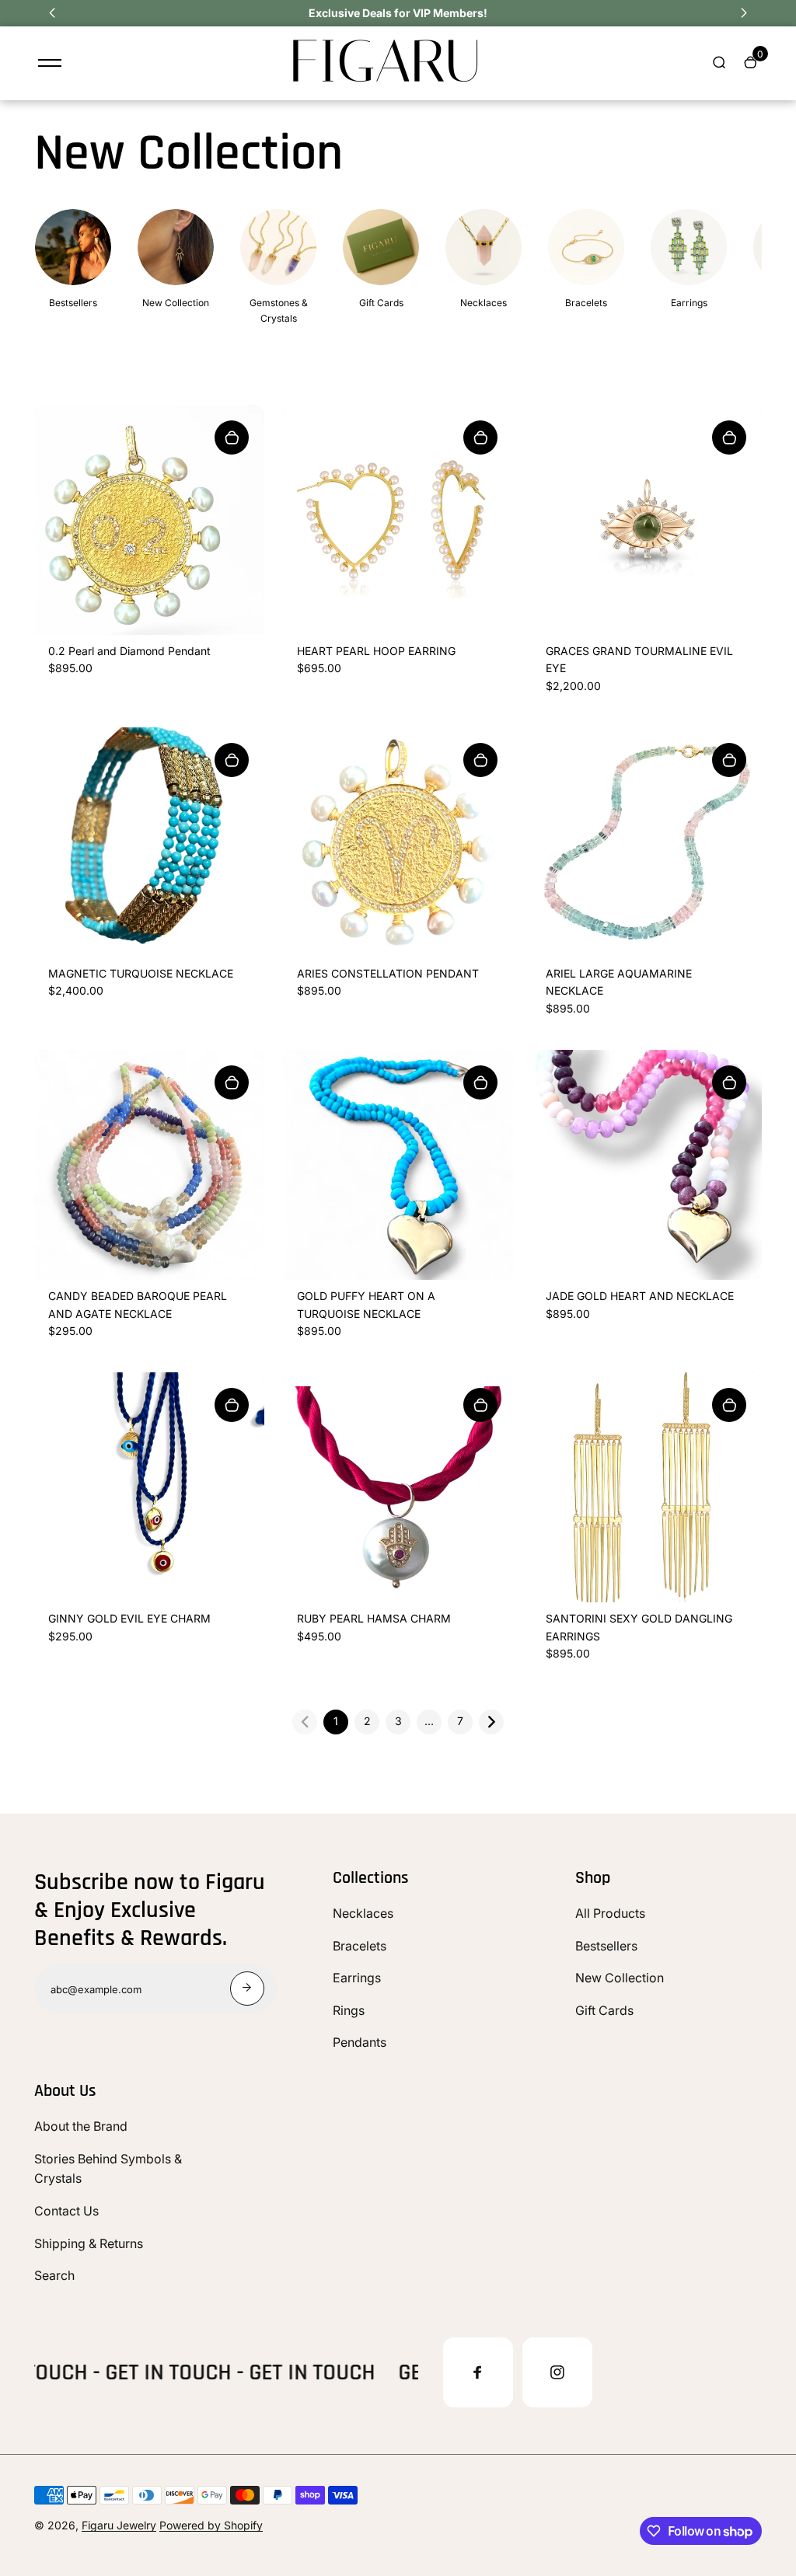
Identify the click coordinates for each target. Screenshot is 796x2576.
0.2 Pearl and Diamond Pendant (129, 651)
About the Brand (81, 2126)
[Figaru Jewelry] (386, 80)
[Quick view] (232, 437)
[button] (52, 13)
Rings (349, 2010)
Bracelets (360, 1946)
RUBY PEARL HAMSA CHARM (374, 1618)
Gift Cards (604, 2010)
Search (54, 2275)
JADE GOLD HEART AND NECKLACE (640, 1296)
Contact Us (66, 2211)
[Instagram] (557, 2372)
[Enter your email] (247, 1989)
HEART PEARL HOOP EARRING (376, 651)
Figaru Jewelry (119, 2525)
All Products (610, 1913)
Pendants (360, 2042)
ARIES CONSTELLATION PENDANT (388, 973)
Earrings (357, 1978)
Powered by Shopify (211, 2525)
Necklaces (363, 1913)
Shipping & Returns (89, 2243)
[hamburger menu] (50, 63)
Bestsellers (606, 1946)
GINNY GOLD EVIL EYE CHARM (129, 1618)
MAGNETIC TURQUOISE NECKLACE (141, 973)
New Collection (620, 1978)
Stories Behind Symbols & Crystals (108, 2169)
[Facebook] (478, 2372)
